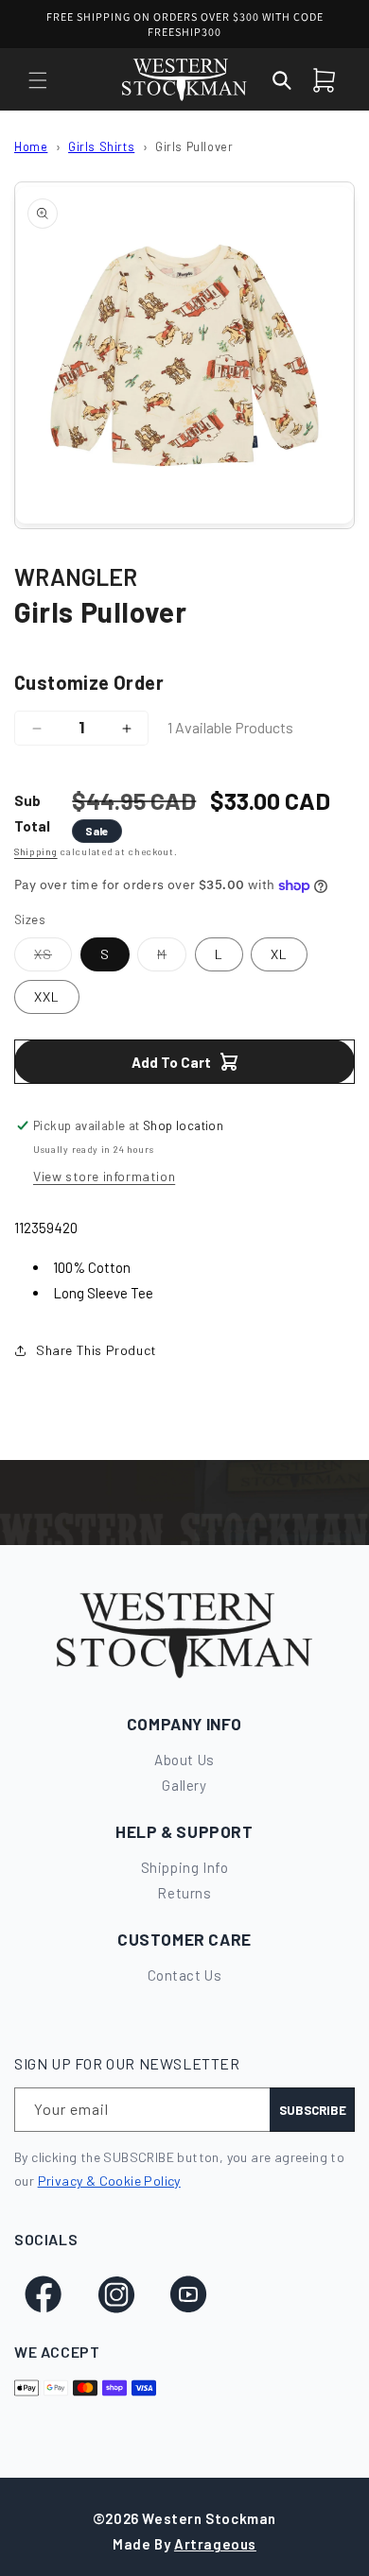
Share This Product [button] (97, 1350)
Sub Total (32, 813)
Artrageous (215, 2544)
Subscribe (313, 2110)
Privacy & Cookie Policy (109, 2181)
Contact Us (185, 1975)
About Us (184, 1760)
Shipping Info (185, 1867)
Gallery (184, 1785)
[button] (38, 80)
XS (53, 958)
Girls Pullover (194, 146)
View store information (104, 1176)
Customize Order (89, 682)
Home (31, 146)
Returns (184, 1893)
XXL (47, 996)
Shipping (36, 851)
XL (279, 954)
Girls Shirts (101, 146)
